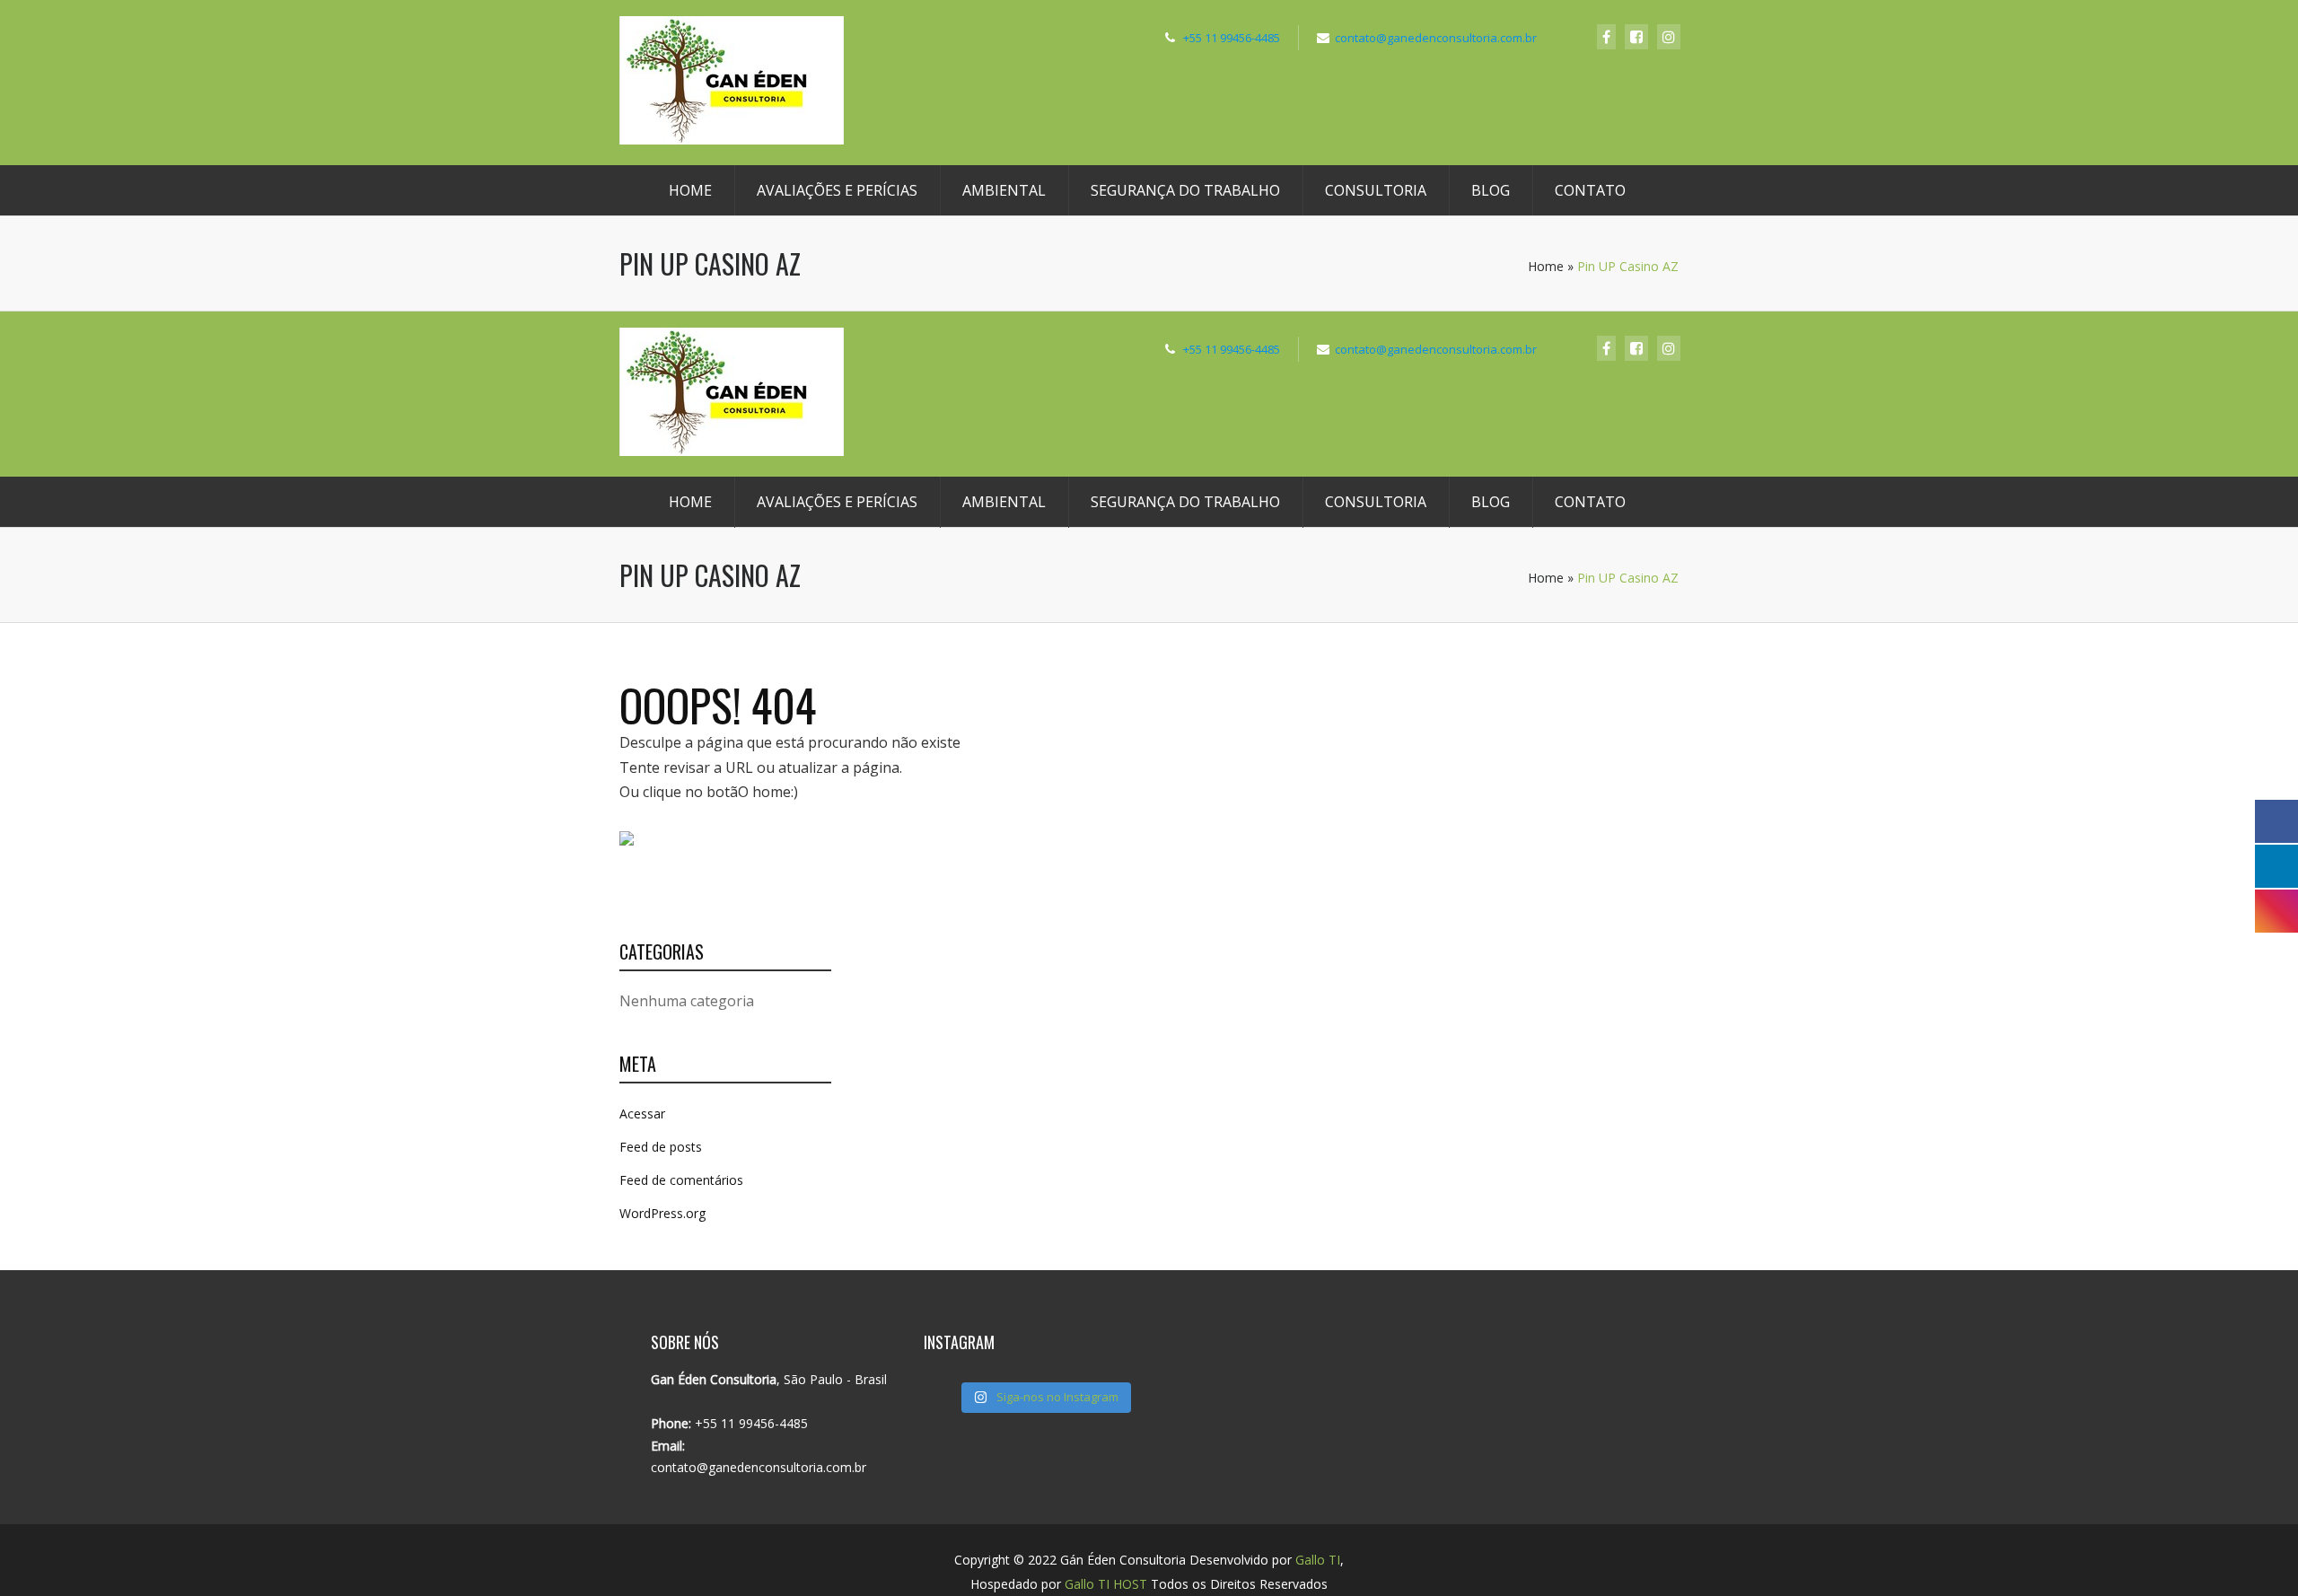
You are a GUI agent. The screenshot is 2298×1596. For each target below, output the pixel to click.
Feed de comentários (681, 1180)
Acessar (642, 1114)
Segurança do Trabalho (1185, 190)
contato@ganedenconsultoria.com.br (1436, 38)
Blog (1491, 190)
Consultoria (1376, 190)
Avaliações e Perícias (837, 190)
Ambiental (1004, 190)
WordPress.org (662, 1213)
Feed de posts (661, 1147)
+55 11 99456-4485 (1232, 38)
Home (690, 190)
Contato (1590, 190)
